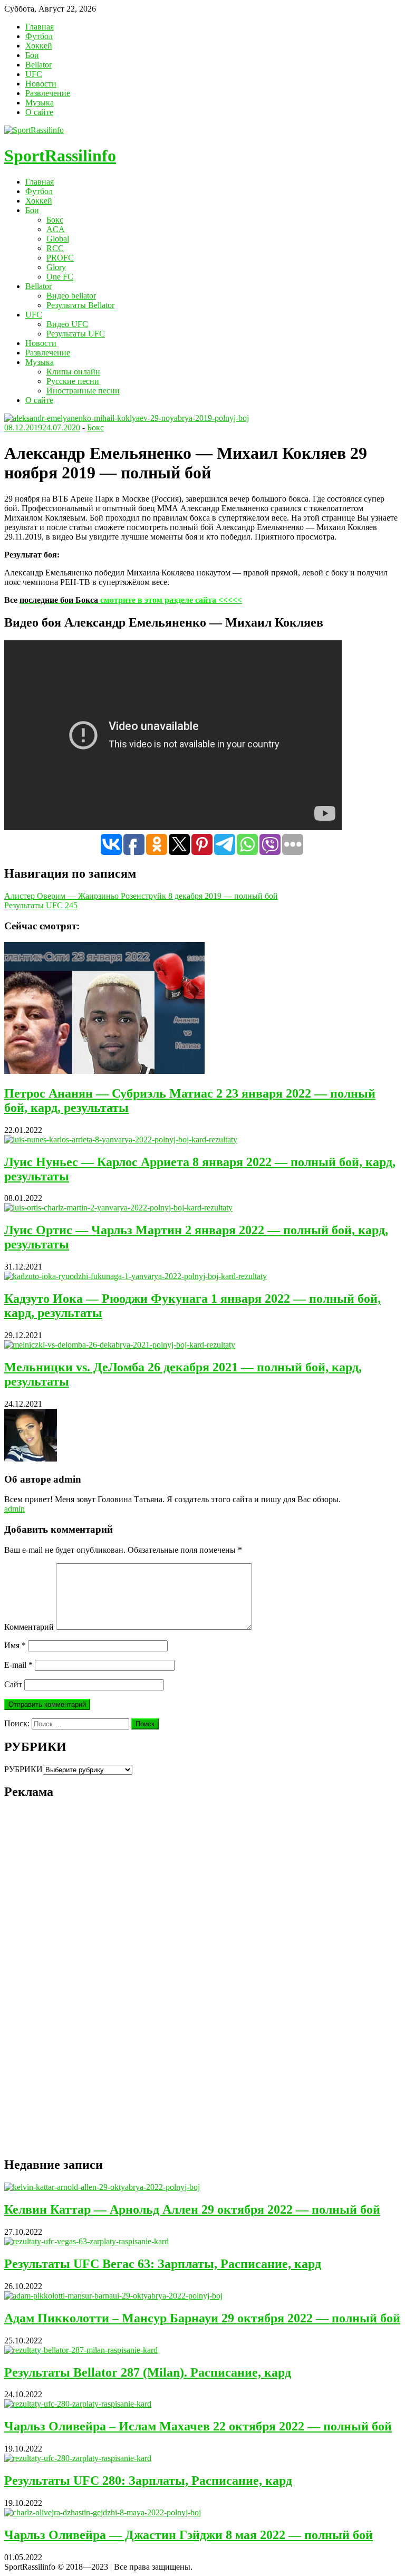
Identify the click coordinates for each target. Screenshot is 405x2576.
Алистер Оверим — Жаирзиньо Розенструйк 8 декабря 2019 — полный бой (141, 896)
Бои (32, 55)
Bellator (38, 65)
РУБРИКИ (23, 1769)
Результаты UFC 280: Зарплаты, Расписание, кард (148, 2481)
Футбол (39, 36)
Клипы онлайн (73, 372)
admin (15, 1509)
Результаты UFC (76, 334)
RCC (55, 248)
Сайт (13, 1684)
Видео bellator (71, 296)
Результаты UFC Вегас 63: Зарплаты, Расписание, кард (163, 2264)
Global (58, 239)
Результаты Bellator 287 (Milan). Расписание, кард (148, 2372)
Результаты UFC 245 (41, 905)
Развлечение (48, 93)
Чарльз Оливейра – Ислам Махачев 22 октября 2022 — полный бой (198, 2426)
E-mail (18, 1665)
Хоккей (39, 46)
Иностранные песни (83, 391)
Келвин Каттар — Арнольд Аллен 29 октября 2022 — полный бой (192, 2209)
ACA (56, 229)
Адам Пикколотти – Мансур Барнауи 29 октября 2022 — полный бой (202, 2318)
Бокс (55, 220)
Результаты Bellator (80, 305)
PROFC (60, 258)
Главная (40, 27)
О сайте (39, 112)
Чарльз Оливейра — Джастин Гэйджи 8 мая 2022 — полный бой (189, 2535)
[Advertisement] (83, 1987)
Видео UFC (67, 324)
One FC (60, 277)
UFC (34, 74)
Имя (15, 1645)
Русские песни (73, 381)
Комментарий (29, 1627)
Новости (41, 84)
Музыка (40, 103)
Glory (56, 267)
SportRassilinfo (60, 156)
